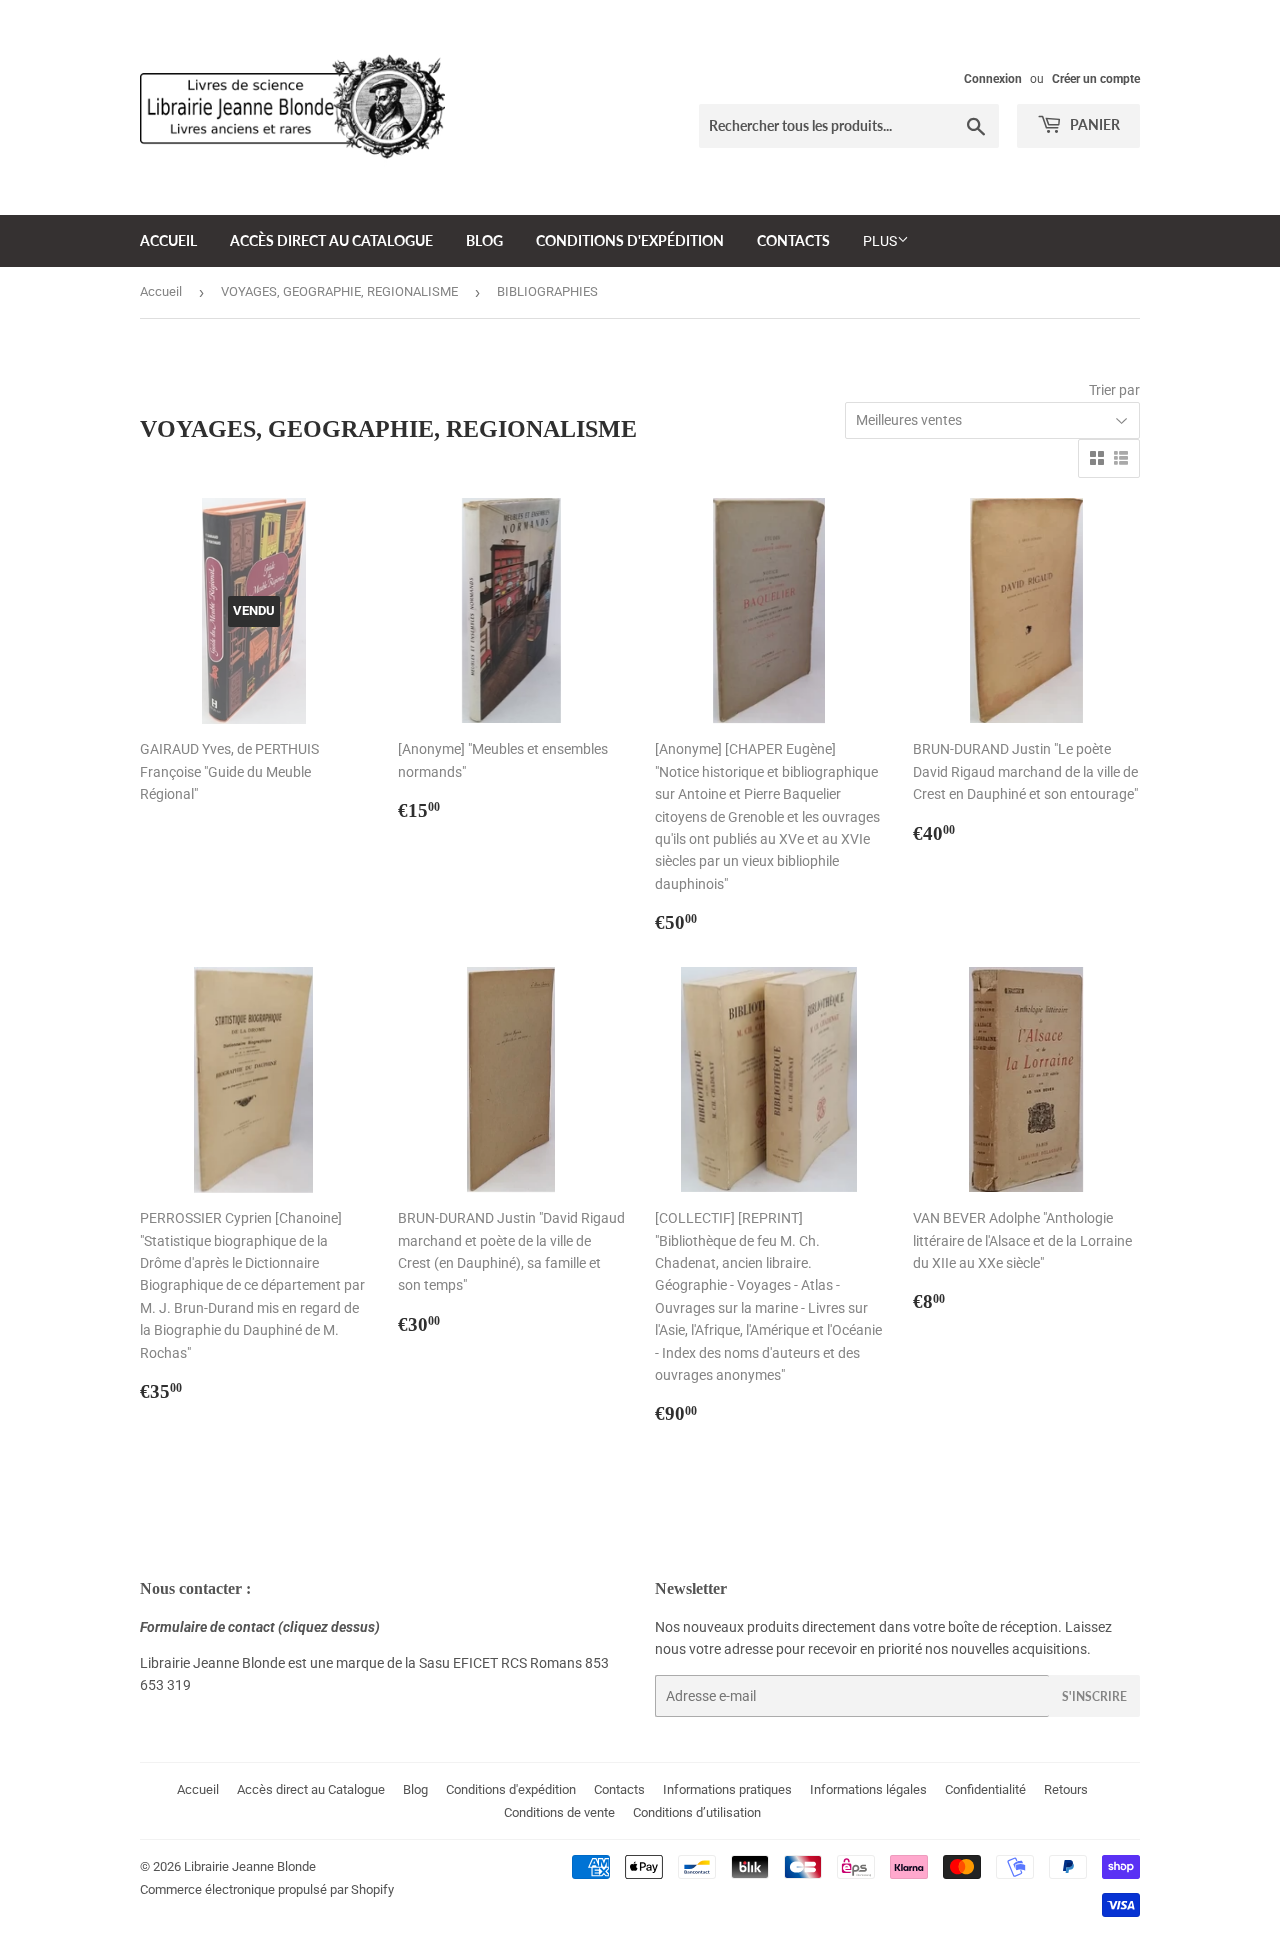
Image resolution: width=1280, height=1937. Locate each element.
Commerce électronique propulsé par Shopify (267, 1889)
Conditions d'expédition (630, 240)
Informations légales (868, 1789)
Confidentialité (985, 1789)
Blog (484, 240)
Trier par (1114, 390)
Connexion (993, 79)
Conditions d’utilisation (697, 1812)
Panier (1093, 124)
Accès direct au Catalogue (331, 240)
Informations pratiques (727, 1789)
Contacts (793, 240)
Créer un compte (1096, 79)
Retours (1066, 1789)
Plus (880, 241)
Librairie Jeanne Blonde (250, 1866)
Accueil (168, 240)
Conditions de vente (559, 1812)
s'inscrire (1094, 1696)
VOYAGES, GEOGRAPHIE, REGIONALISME (339, 291)
